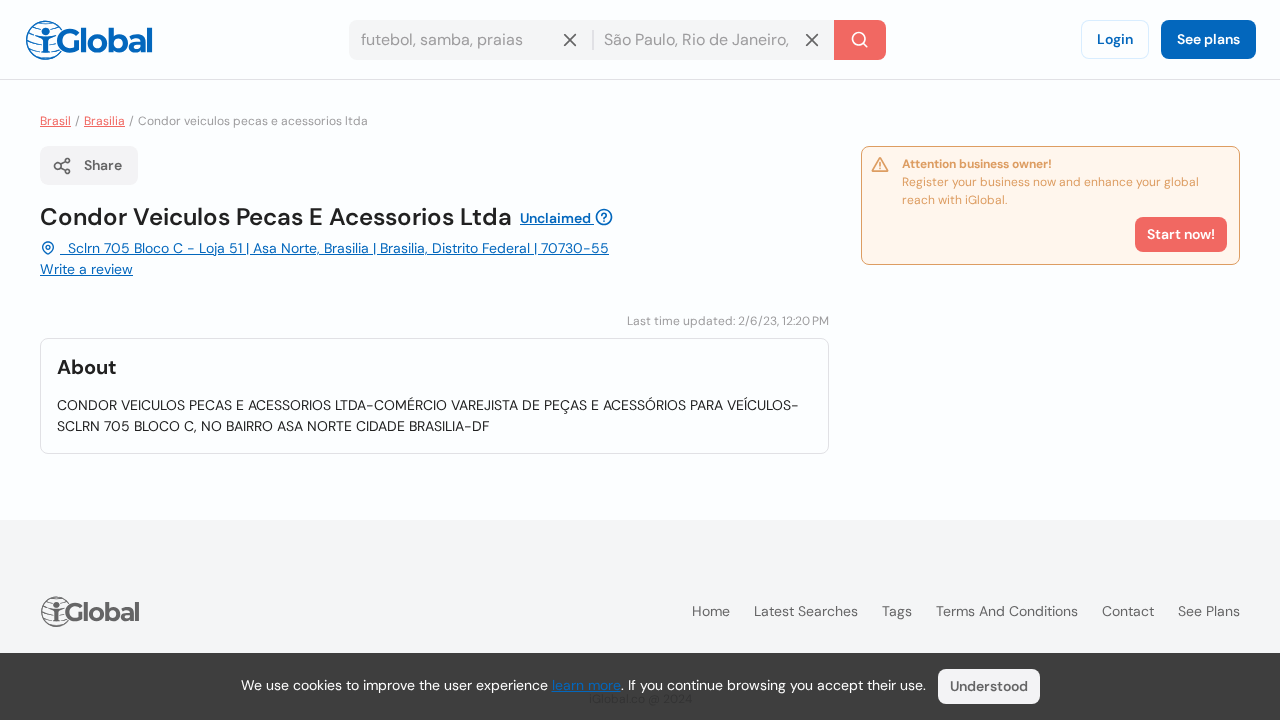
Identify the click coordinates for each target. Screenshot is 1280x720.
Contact (1128, 611)
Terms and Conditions (1007, 611)
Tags (897, 611)
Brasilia (104, 121)
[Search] (860, 40)
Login (1115, 39)
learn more (586, 685)
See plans (1208, 39)
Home (711, 611)
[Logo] (89, 40)
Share (103, 165)
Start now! (1181, 234)
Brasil (55, 121)
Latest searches (806, 611)
